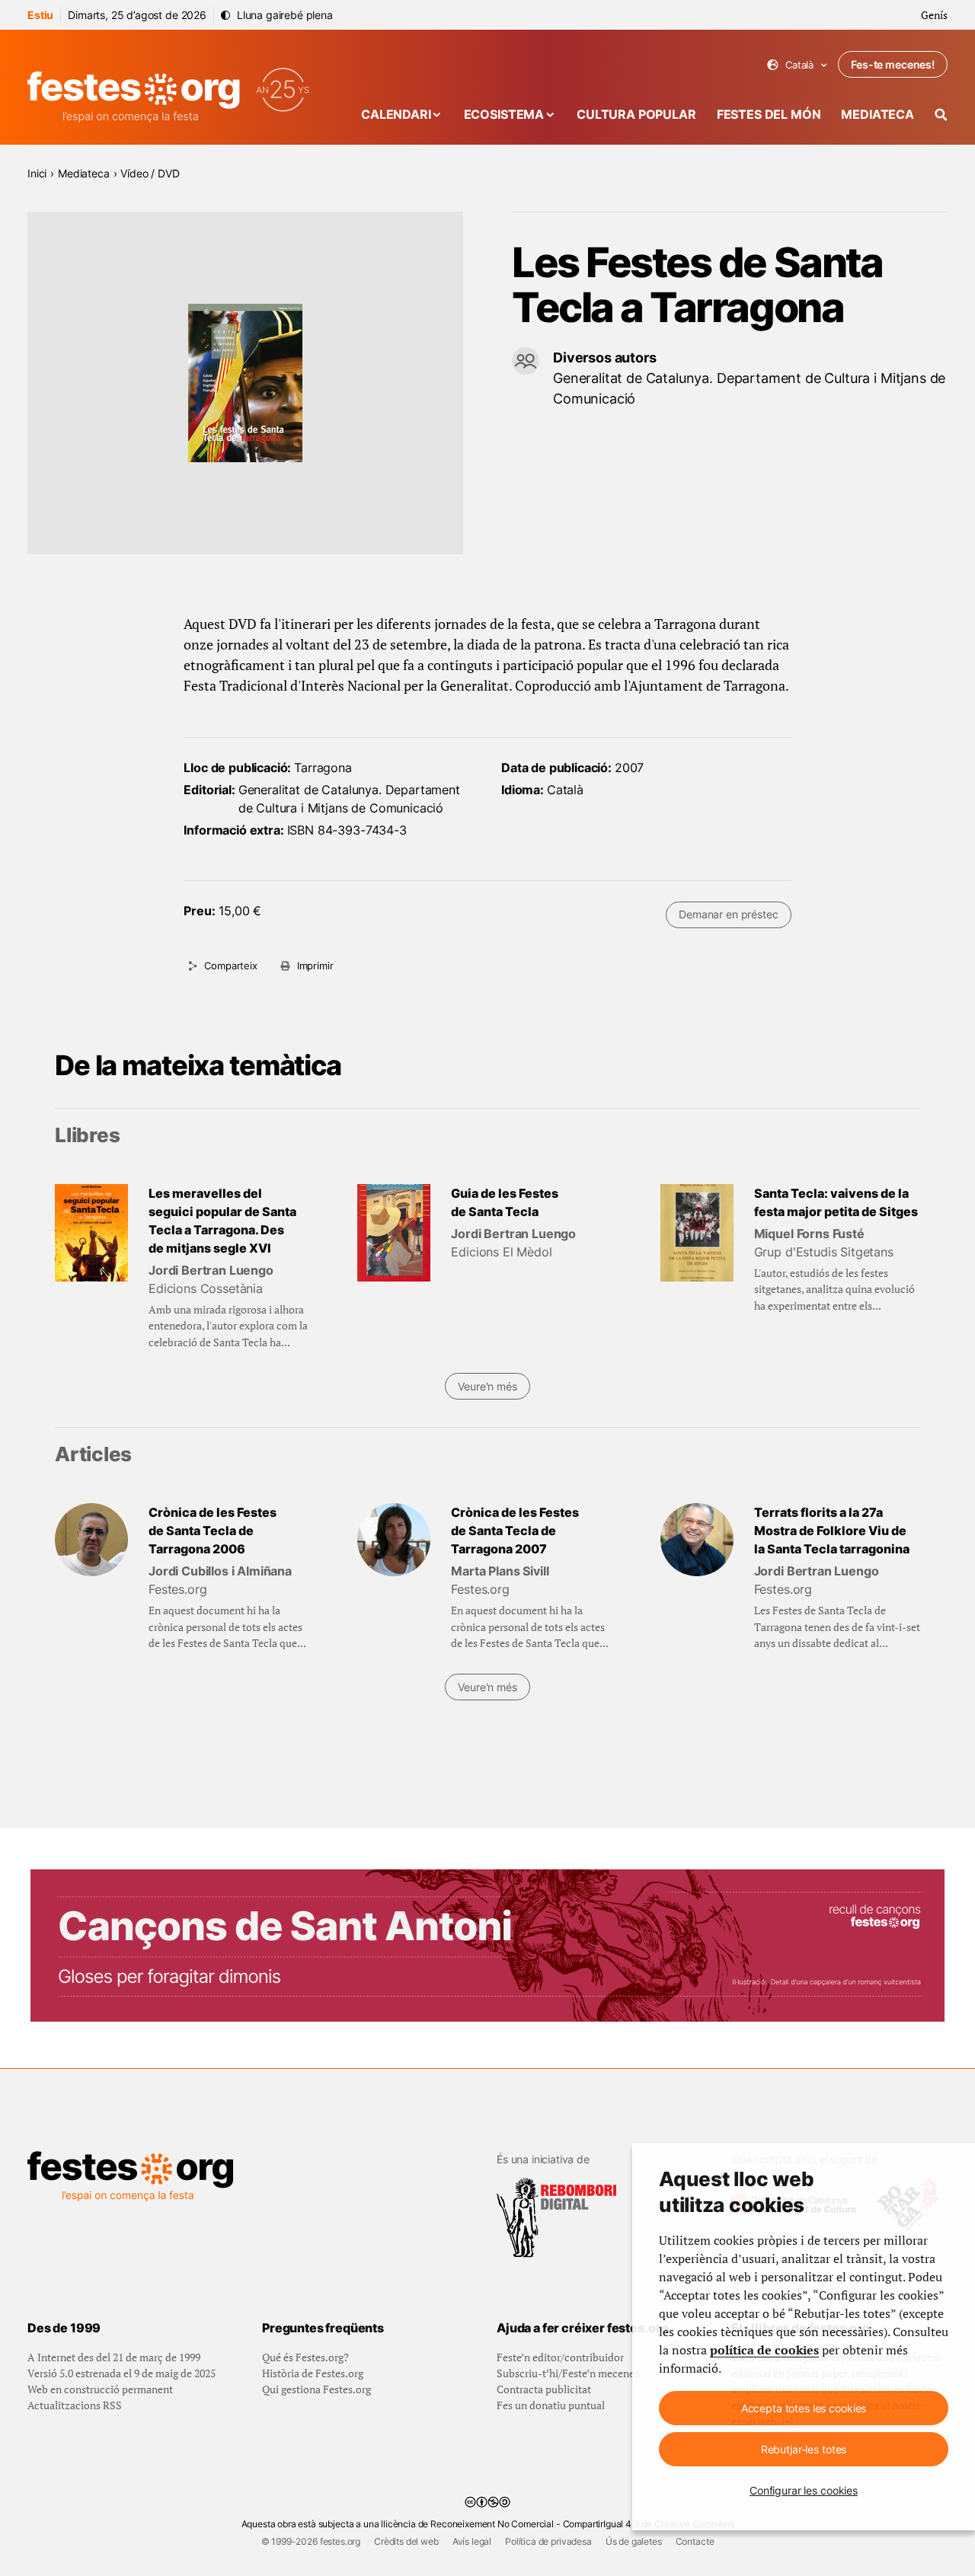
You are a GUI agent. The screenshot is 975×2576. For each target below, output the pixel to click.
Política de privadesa (548, 2541)
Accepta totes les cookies (804, 2408)
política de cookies (764, 2350)
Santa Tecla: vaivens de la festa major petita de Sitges (836, 1202)
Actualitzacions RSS (75, 2405)
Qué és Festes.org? (305, 2357)
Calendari (396, 114)
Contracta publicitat (544, 2389)
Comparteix (230, 966)
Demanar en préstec (728, 914)
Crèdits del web (406, 2541)
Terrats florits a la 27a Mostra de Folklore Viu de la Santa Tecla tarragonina (832, 1531)
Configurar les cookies (804, 2490)
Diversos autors (605, 358)
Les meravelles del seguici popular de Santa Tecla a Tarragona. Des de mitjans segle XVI (222, 1221)
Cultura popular (636, 114)
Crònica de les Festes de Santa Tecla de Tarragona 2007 (515, 1531)
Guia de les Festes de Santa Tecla (505, 1202)
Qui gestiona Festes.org (316, 2389)
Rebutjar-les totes (804, 2449)
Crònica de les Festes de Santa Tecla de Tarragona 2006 (213, 1531)
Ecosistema (504, 114)
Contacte (695, 2541)
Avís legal (472, 2541)
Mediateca (877, 114)
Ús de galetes (634, 2541)
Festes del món (769, 114)
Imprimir (315, 966)
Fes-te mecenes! (893, 64)
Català (797, 65)
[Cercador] (941, 115)
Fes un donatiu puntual (551, 2405)
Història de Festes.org (313, 2373)
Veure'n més (487, 1386)
